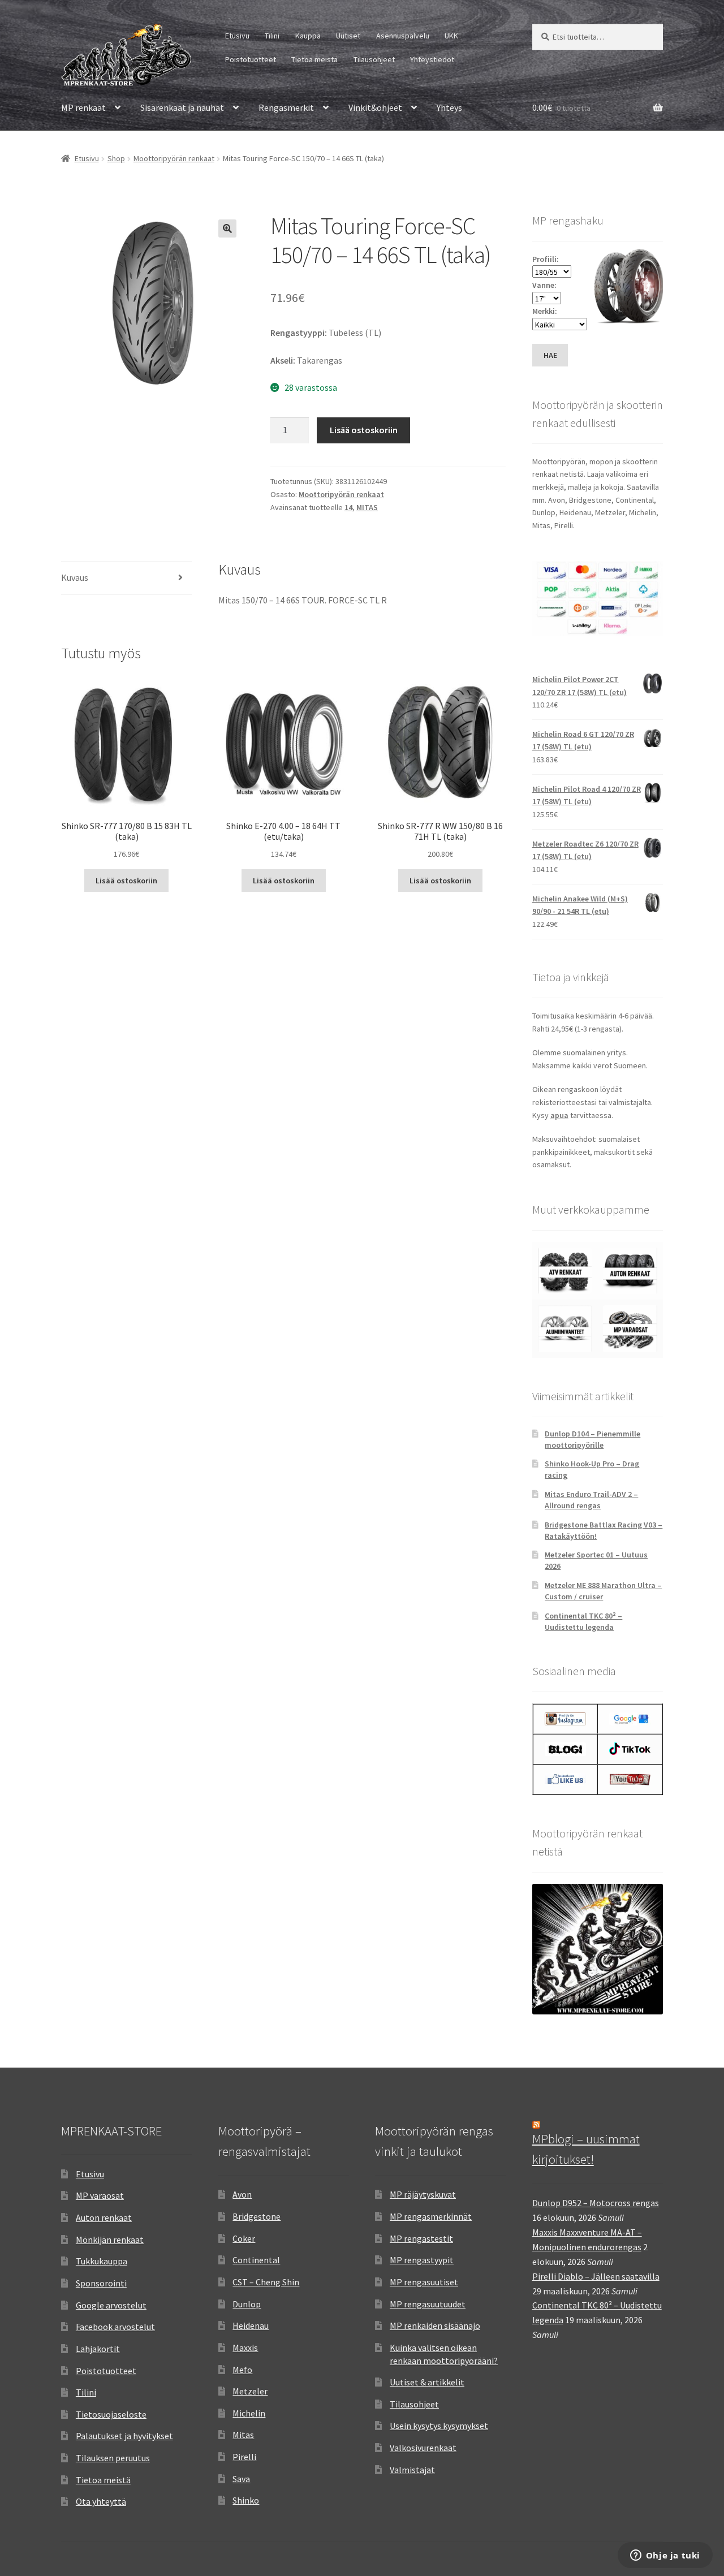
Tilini (272, 36)
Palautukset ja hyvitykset (124, 2436)
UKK (451, 36)
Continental (256, 2260)
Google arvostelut (111, 2305)
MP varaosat (100, 2195)
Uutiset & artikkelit (427, 2382)
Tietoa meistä (314, 59)
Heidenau (251, 2325)
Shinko (246, 2500)
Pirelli (244, 2457)
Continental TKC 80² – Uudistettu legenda (583, 1621)
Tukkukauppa (102, 2261)
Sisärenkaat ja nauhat (182, 107)
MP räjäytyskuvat (423, 2194)
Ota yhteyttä (101, 2501)
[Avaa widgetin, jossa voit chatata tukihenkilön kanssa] (665, 2556)
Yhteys (449, 107)
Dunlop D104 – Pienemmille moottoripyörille (592, 1439)
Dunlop (247, 2304)
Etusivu (237, 36)
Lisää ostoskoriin (364, 430)
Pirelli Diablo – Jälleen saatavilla (596, 2276)
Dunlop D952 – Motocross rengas (596, 2203)
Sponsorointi (101, 2283)
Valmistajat (412, 2470)
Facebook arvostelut (115, 2327)
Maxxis (245, 2348)
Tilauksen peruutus (113, 2458)
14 (348, 507)
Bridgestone (257, 2216)
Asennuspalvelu (403, 36)
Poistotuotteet (251, 59)
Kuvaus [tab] (75, 577)
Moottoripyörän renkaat (174, 158)
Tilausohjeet (374, 59)
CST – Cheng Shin (266, 2282)
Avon (242, 2194)
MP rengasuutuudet (428, 2304)
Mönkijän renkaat (110, 2240)
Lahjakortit (98, 2349)
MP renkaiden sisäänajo (435, 2325)
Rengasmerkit (286, 107)
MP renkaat (83, 107)
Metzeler (250, 2391)
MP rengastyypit (422, 2260)
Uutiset (348, 36)
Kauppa (308, 36)
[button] (227, 228)
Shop (116, 158)
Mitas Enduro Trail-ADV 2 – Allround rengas (591, 1500)
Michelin (249, 2413)
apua (559, 1115)
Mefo (242, 2370)
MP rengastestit (421, 2238)
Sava (241, 2479)
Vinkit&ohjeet (375, 107)
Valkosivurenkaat (423, 2448)
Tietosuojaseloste (111, 2414)
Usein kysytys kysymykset (439, 2426)
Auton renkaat (104, 2217)
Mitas (243, 2435)
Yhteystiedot (432, 59)
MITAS (367, 507)
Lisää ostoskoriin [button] (126, 881)
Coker (244, 2238)
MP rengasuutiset (424, 2282)
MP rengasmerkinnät (431, 2216)
